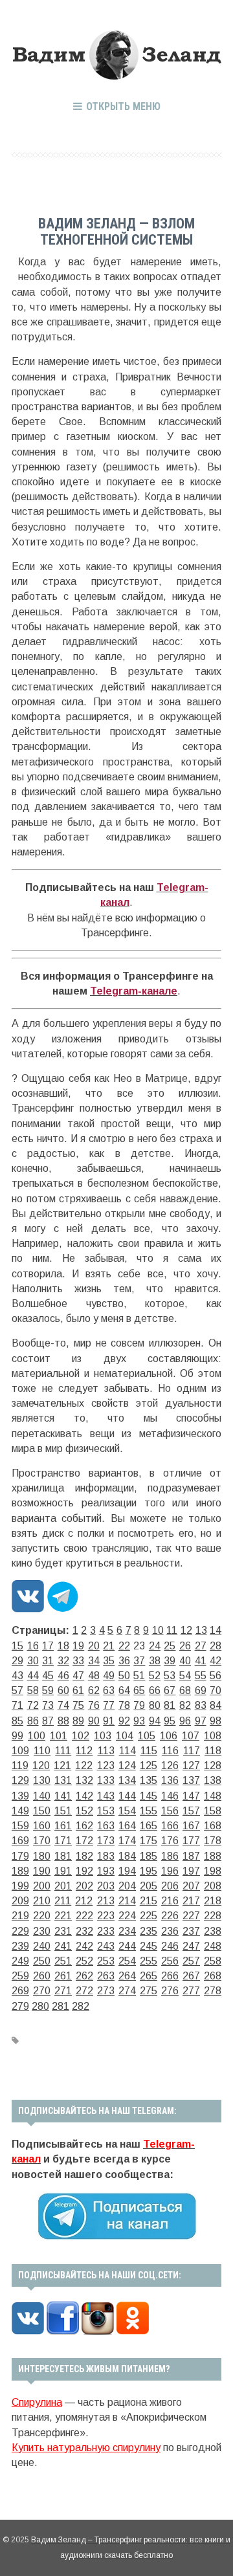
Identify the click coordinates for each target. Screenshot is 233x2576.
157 (191, 1811)
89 (78, 1721)
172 (84, 1841)
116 (170, 1751)
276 (170, 1991)
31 (48, 1661)
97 (201, 1721)
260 (42, 1976)
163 (106, 1826)
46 (63, 1676)
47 (78, 1676)
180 (42, 1856)
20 (94, 1646)
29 (17, 1661)
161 (63, 1826)
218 (213, 1901)
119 (20, 1766)
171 (63, 1841)
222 (84, 1916)
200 (42, 1886)
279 (20, 2006)
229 (20, 1931)
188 (213, 1856)
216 (170, 1901)
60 (63, 1690)
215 (149, 1901)
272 (84, 1991)
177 (191, 1841)
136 (170, 1780)
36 (124, 1661)
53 (170, 1676)
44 (33, 1676)
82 (185, 1705)
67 (170, 1690)
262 (84, 1976)
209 (20, 1901)
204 (127, 1886)
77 (109, 1705)
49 (109, 1676)
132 (84, 1780)
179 (20, 1856)
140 (42, 1796)
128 (213, 1766)
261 (63, 1976)
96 (185, 1721)
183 (106, 1856)
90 (94, 1721)
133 (106, 1780)
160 (42, 1826)
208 (213, 1886)
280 (40, 2006)
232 (84, 1931)
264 (127, 1976)
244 (127, 1946)
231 (63, 1931)
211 (63, 1901)
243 (106, 1946)
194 (127, 1871)
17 (48, 1646)
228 (213, 1916)
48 (94, 1676)
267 (191, 1976)
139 (20, 1796)
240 (42, 1946)
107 (191, 1736)
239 (20, 1946)
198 (213, 1871)
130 (42, 1780)
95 (170, 1721)
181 (63, 1856)
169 (20, 1841)
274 (127, 1991)
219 (20, 1916)
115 (149, 1751)
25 (170, 1646)
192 (84, 1871)
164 (127, 1826)
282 (81, 2006)
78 (124, 1705)
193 (106, 1871)
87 (48, 1721)
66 (155, 1690)
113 (106, 1751)
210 (42, 1901)
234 (127, 1931)
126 (170, 1766)
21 (109, 1646)
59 (48, 1690)
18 (63, 1646)
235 (149, 1931)
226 (170, 1916)
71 (17, 1705)
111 (63, 1751)
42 (216, 1661)
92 (124, 1721)
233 (106, 1931)
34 (94, 1661)
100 (37, 1736)
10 (158, 1630)
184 (127, 1856)
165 (149, 1826)
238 (213, 1931)
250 (42, 1961)
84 (216, 1705)
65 (139, 1690)
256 (170, 1961)
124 (127, 1766)
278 (213, 1991)
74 (63, 1705)
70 (216, 1690)
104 (125, 1736)
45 (48, 1676)
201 (63, 1886)
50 (124, 1676)
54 (185, 1676)
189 (20, 1871)
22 (124, 1646)
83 (201, 1705)
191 (63, 1871)
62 (94, 1690)
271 (63, 1991)
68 (185, 1690)
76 (94, 1705)
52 (155, 1676)
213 (106, 1901)
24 (155, 1646)
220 (42, 1916)
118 (213, 1751)
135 (149, 1780)
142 (84, 1796)
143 (106, 1796)
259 (20, 1976)
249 (20, 1961)
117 (192, 1751)
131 (63, 1780)
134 (127, 1780)
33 (78, 1661)
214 (127, 1901)
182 (84, 1856)
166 (170, 1826)
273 (106, 1991)
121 (62, 1766)
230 (42, 1931)
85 (17, 1721)
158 (213, 1811)
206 (170, 1886)
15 (17, 1646)
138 (213, 1780)
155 (149, 1811)
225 (149, 1916)
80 (155, 1705)
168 (213, 1826)
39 (170, 1661)
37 (139, 1661)
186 (170, 1856)
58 (33, 1690)
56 (216, 1676)
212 (84, 1901)
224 (127, 1916)
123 (106, 1766)
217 (191, 1901)
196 (170, 1871)
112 (84, 1751)
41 (201, 1661)
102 (81, 1736)
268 (213, 1976)
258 (213, 1961)
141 (63, 1796)
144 (127, 1796)
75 (78, 1705)
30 (33, 1661)
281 (61, 2006)
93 (139, 1721)
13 (201, 1630)
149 (20, 1811)
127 (191, 1766)
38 (155, 1661)
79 (139, 1705)
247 (191, 1946)
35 (109, 1661)
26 (185, 1646)
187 (191, 1856)
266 (170, 1976)
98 (216, 1721)
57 (17, 1690)
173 (106, 1841)
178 (213, 1841)
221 (63, 1916)
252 (84, 1961)
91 (109, 1721)
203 (106, 1886)
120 (41, 1766)
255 (149, 1961)
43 (17, 1676)
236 (170, 1931)
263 (106, 1976)
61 (78, 1690)
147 (191, 1796)
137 (191, 1780)
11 (172, 1630)
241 (63, 1946)
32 (63, 1661)
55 (201, 1676)
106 (169, 1736)
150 (42, 1811)
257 (191, 1961)
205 (149, 1886)
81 (170, 1705)
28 (216, 1646)
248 (213, 1946)
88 (63, 1721)
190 (42, 1871)
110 (42, 1751)
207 (191, 1886)
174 (127, 1841)
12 (186, 1630)
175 (149, 1841)
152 (84, 1811)
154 (127, 1811)
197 (191, 1871)
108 (213, 1736)
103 (103, 1736)
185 (149, 1856)
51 (139, 1676)
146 (170, 1796)
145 (149, 1796)
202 (84, 1886)
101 (59, 1736)
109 (20, 1751)
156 (170, 1811)
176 (170, 1841)
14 (216, 1630)
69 (201, 1690)
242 (84, 1946)
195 (149, 1871)
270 (42, 1991)
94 (155, 1721)
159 (20, 1826)
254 (127, 1961)
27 (201, 1646)
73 (48, 1705)
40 (185, 1661)
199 (20, 1886)
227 (191, 1916)
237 (191, 1931)
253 (106, 1961)
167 (191, 1826)
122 (84, 1766)
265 (149, 1976)
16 (33, 1646)
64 (124, 1690)
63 (109, 1690)
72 (33, 1705)
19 (78, 1646)
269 (20, 1991)
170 (42, 1841)
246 (170, 1946)
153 (106, 1811)
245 (149, 1946)
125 (149, 1766)
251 (63, 1961)
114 (128, 1751)
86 (33, 1721)
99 (17, 1736)
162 (84, 1826)
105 (147, 1736)
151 (63, 1811)
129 (20, 1780)
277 (191, 1991)
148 (213, 1796)
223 (106, 1916)
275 (149, 1991)
